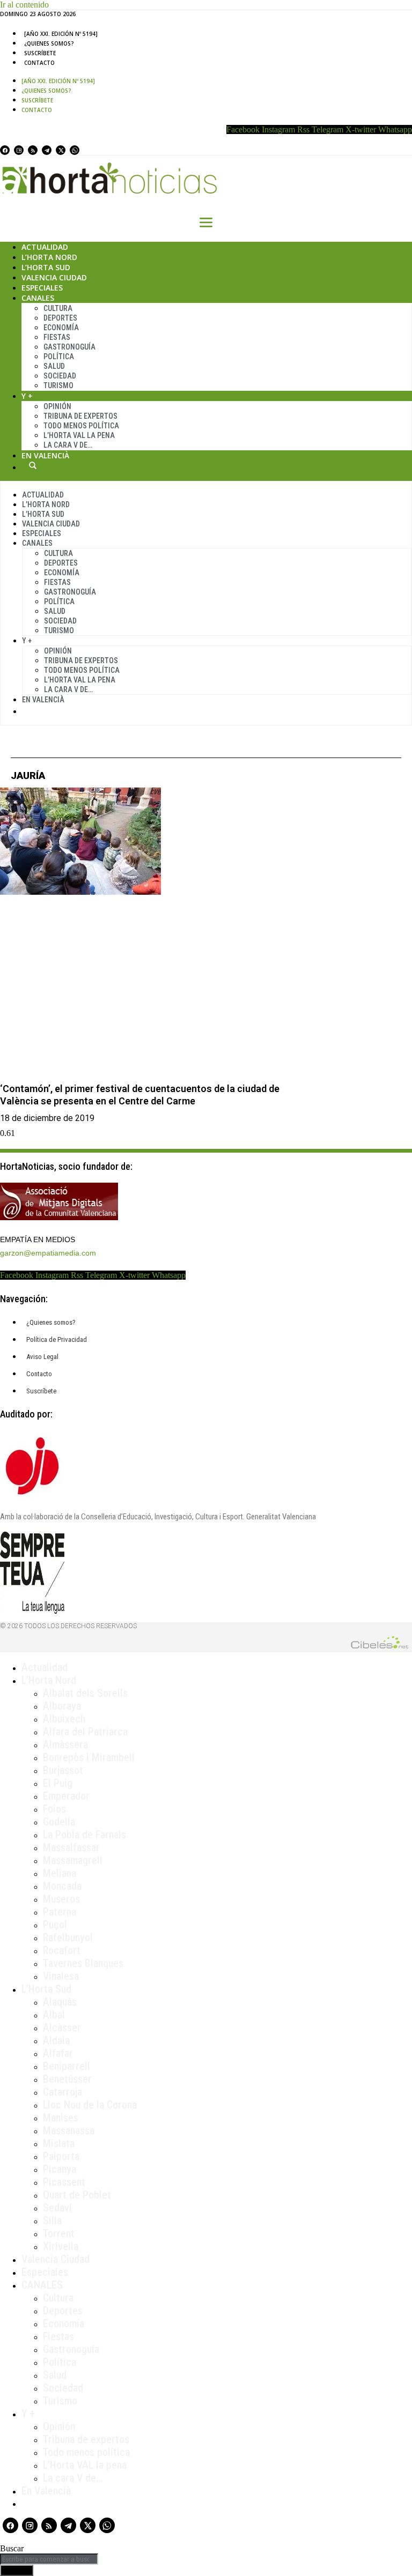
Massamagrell (73, 1860)
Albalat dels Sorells (85, 1693)
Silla (52, 2221)
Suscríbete (40, 53)
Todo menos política (81, 426)
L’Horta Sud (46, 267)
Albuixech (64, 1719)
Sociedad (60, 376)
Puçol (55, 1925)
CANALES (42, 2285)
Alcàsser (62, 2028)
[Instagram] (19, 150)
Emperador (66, 1796)
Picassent (64, 2182)
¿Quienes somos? (49, 43)
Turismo (58, 385)
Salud (54, 366)
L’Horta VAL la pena (85, 2465)
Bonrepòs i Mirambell (89, 1757)
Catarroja (62, 2092)
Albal (54, 2015)
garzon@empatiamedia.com (48, 1253)
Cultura (58, 308)
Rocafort (62, 1950)
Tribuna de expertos (80, 416)
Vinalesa (61, 1976)
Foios (54, 1809)
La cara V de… (68, 445)
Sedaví (57, 2208)
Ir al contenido (24, 5)
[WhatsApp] (75, 150)
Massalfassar (71, 1847)
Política (59, 357)
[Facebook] (5, 150)
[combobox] (49, 2559)
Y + (27, 396)
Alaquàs (60, 2002)
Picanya (60, 2169)
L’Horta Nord (49, 257)
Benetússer (67, 2079)
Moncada (62, 1886)
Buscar (33, 465)
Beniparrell (67, 2066)
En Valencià (45, 455)
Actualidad (45, 247)
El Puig (58, 1783)
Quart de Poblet (77, 2195)
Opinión (57, 406)
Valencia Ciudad (54, 277)
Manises (61, 2118)
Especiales (42, 288)
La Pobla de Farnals (84, 1835)
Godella (59, 1822)
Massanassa (69, 2130)
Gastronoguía (69, 347)
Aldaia (56, 2040)
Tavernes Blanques (83, 1963)
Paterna (60, 1912)
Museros (61, 1899)
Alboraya (62, 1706)
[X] (61, 150)
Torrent (59, 2233)
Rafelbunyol (68, 1937)
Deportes (60, 318)
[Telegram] (47, 150)
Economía (61, 328)
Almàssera (65, 1744)
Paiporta (61, 2156)
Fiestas (57, 337)
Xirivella (61, 2246)
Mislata (59, 2143)
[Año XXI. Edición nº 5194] (61, 34)
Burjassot (63, 1770)
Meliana (60, 1873)
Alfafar (58, 2053)
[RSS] (33, 150)
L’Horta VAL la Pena (79, 435)
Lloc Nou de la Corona (90, 2105)
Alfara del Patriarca (85, 1732)
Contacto (39, 63)
